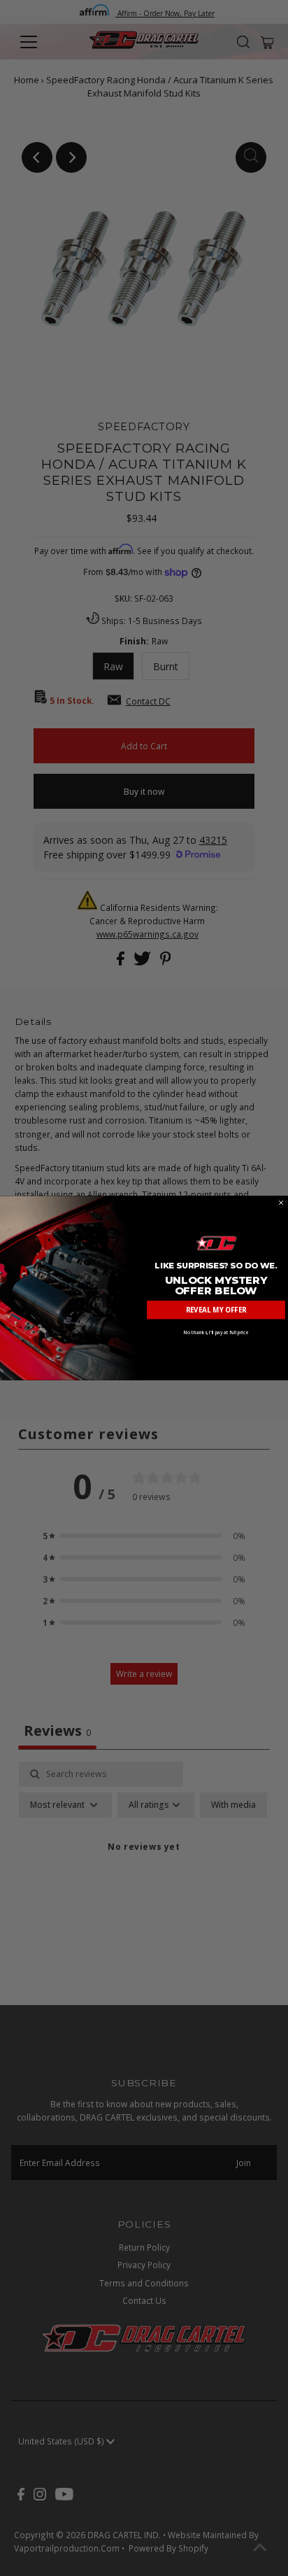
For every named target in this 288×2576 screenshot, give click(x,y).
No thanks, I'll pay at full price (216, 1332)
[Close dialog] (281, 1202)
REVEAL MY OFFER (216, 1310)
